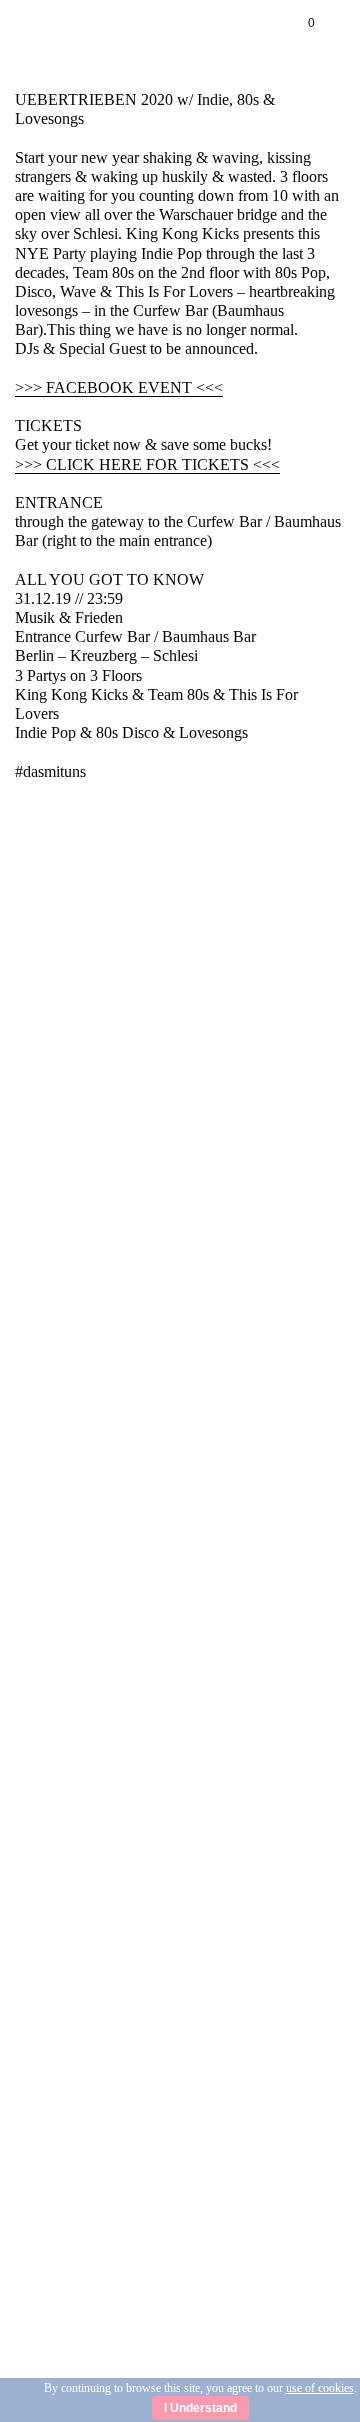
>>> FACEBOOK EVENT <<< (119, 387)
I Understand (200, 2408)
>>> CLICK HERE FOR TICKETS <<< (147, 464)
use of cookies (320, 2388)
